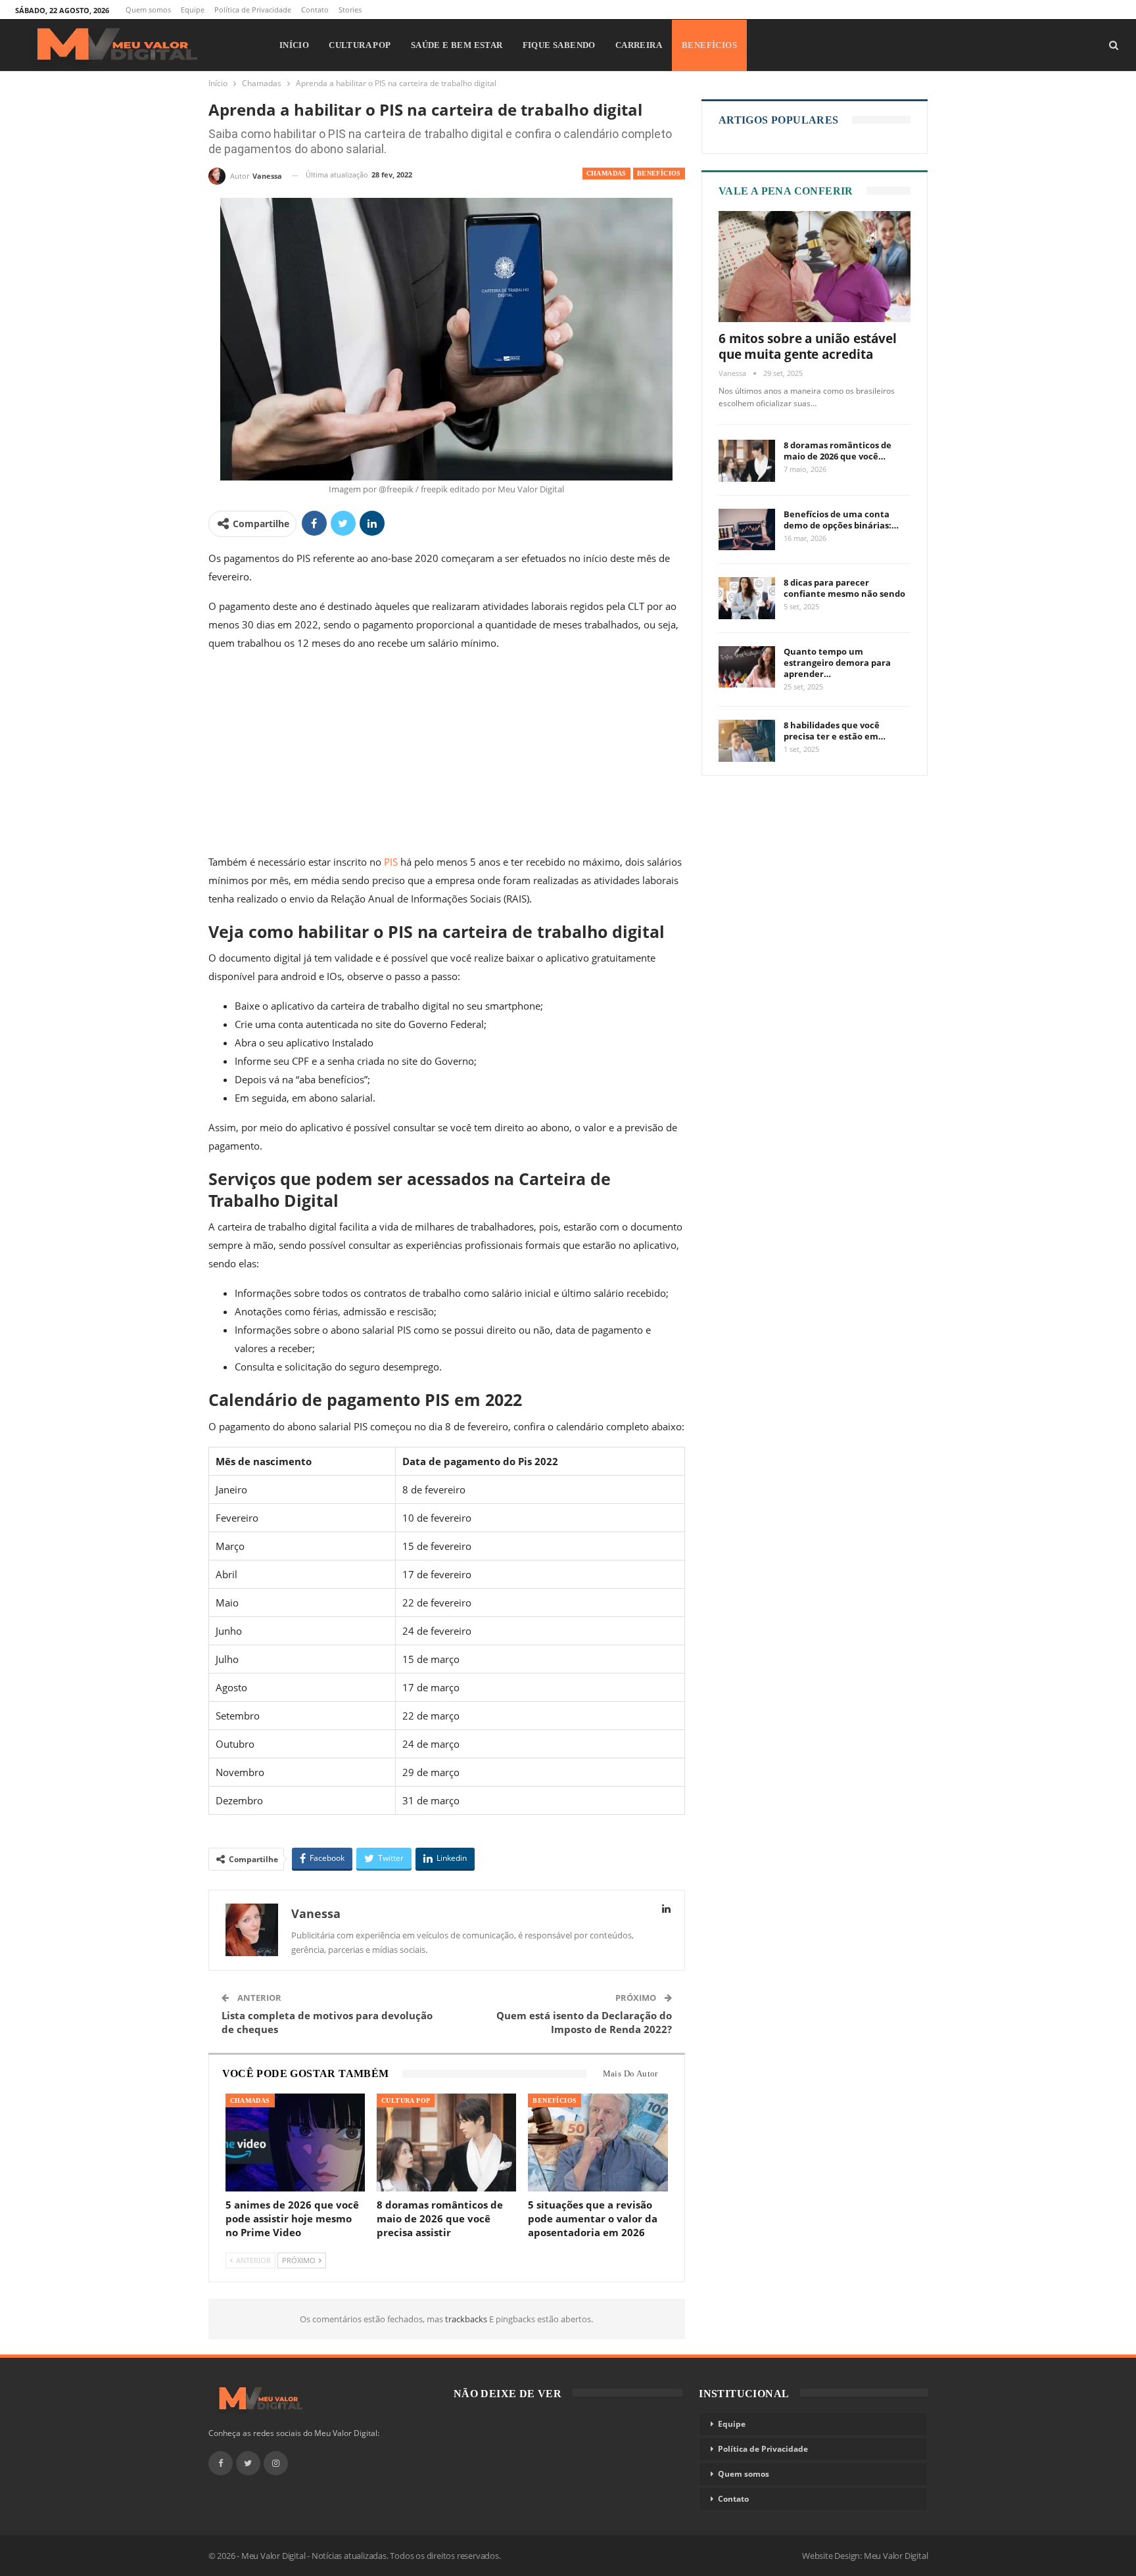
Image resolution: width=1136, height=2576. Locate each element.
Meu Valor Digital (896, 2556)
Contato (315, 10)
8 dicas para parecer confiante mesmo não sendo (844, 588)
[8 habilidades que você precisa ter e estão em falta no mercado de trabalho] (747, 741)
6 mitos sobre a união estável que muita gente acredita (808, 346)
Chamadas (606, 173)
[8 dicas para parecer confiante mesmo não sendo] (747, 598)
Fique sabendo (559, 45)
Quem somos (148, 10)
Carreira (639, 45)
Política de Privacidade (253, 10)
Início (294, 45)
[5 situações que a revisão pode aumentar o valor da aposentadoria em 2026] (598, 2143)
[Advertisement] (447, 755)
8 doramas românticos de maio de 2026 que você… (838, 451)
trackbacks (467, 2319)
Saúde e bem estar (457, 45)
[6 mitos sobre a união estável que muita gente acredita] (815, 267)
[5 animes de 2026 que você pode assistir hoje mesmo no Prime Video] (295, 2143)
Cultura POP (360, 45)
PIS (391, 862)
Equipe (193, 10)
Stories (350, 10)
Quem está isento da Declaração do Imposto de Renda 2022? (584, 2022)
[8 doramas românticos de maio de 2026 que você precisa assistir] (446, 2143)
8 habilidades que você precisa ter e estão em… (835, 731)
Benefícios (709, 45)
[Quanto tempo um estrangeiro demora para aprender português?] (747, 667)
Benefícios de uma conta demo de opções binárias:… (841, 520)
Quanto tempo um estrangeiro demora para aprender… (837, 663)
